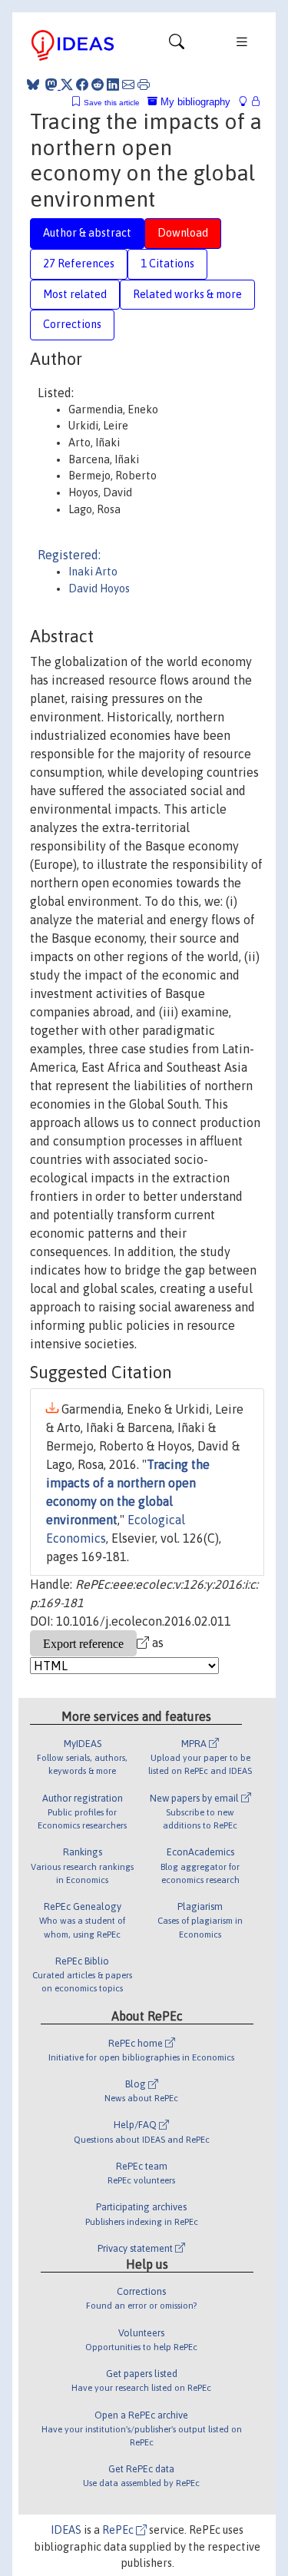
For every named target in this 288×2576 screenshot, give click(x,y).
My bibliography (194, 102)
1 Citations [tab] (167, 264)
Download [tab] (183, 233)
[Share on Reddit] (98, 85)
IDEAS (66, 2530)
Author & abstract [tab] (87, 233)
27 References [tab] (79, 264)
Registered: (69, 555)
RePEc (119, 2530)
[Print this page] (144, 85)
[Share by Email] (128, 85)
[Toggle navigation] (177, 45)
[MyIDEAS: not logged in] (247, 102)
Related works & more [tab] (187, 294)
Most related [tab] (75, 294)
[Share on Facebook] (82, 85)
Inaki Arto (93, 572)
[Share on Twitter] (67, 85)
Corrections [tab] (72, 324)
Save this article (112, 103)
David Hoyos (99, 588)
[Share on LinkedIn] (113, 85)
